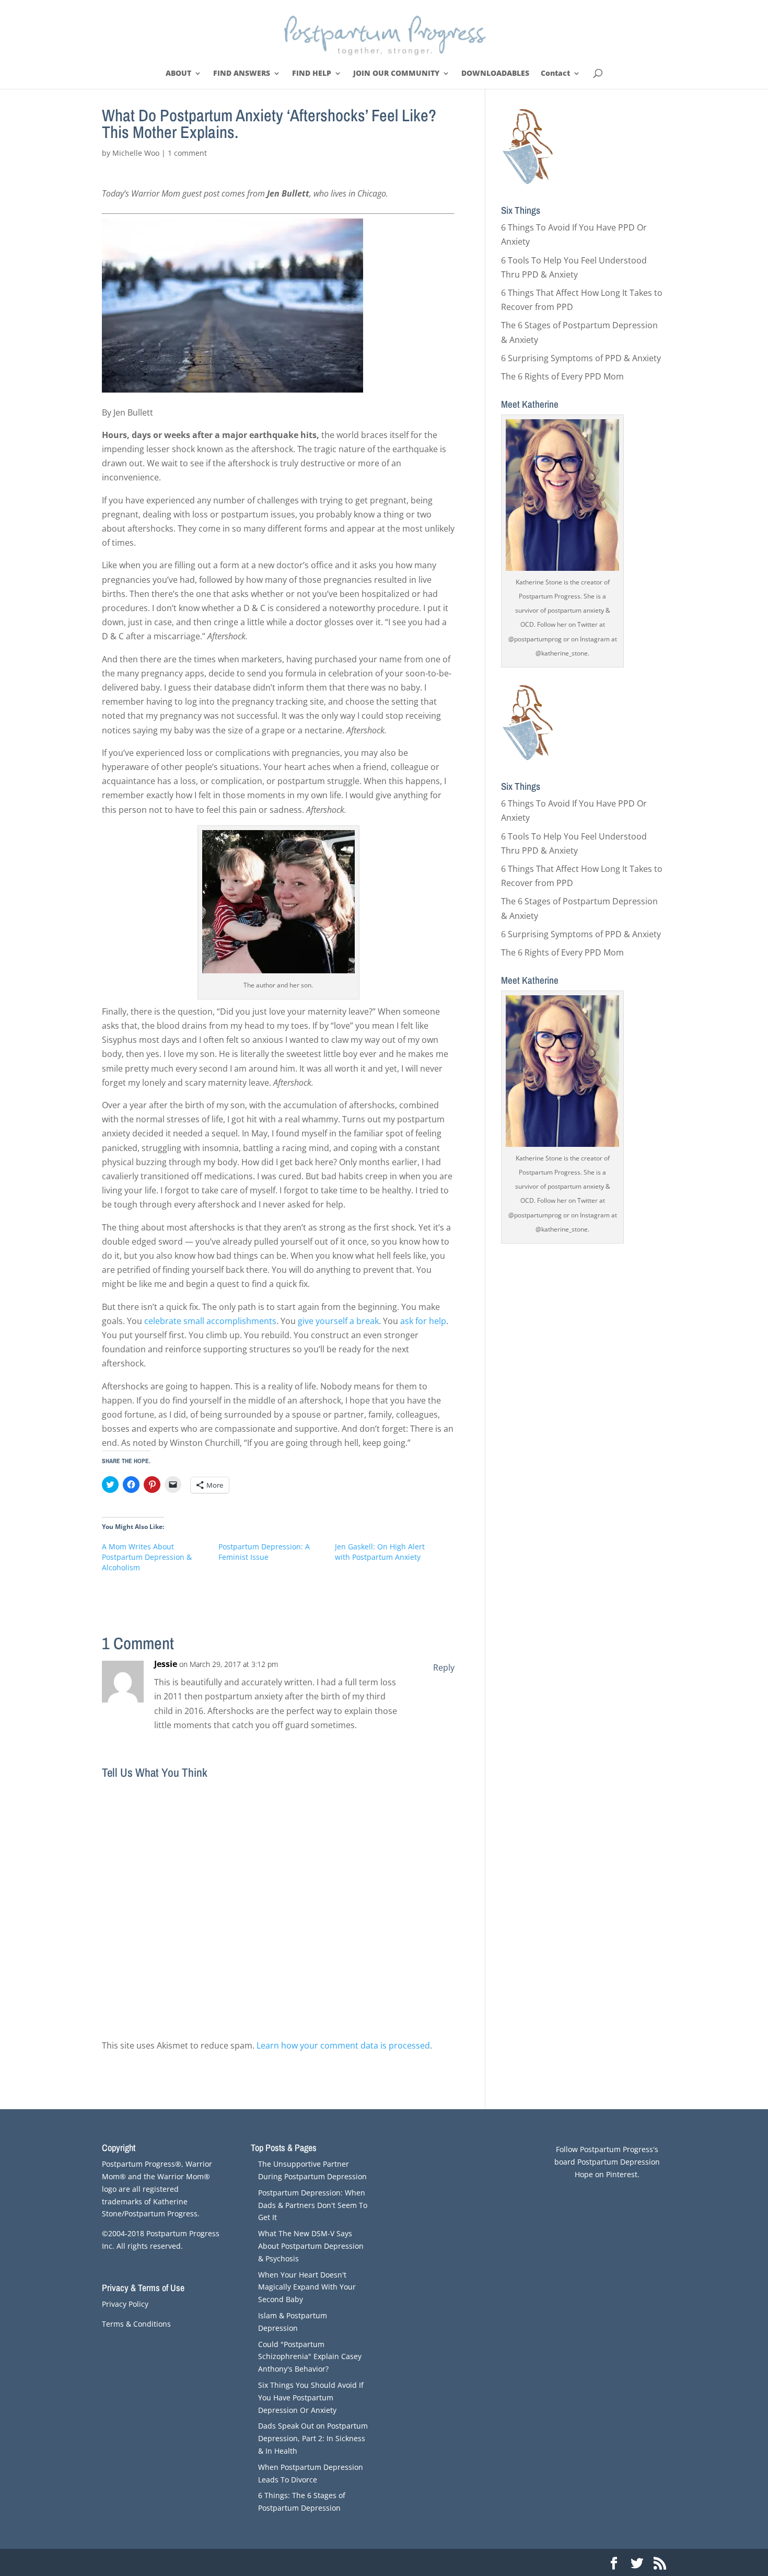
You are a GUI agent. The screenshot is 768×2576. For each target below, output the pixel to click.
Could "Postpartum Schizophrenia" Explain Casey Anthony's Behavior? (310, 2357)
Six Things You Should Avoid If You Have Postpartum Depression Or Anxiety (311, 2397)
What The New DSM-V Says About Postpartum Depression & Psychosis (311, 2246)
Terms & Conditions (136, 2324)
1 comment (187, 153)
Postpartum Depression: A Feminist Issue (264, 1552)
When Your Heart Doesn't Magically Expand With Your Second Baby (307, 2287)
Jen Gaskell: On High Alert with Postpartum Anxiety (380, 1552)
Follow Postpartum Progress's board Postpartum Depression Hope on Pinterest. (607, 2162)
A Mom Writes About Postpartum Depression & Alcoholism (147, 1557)
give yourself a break (338, 1321)
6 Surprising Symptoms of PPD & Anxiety (581, 358)
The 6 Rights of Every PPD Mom (562, 376)
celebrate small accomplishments (210, 1321)
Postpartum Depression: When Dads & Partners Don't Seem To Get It (313, 2205)
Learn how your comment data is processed (343, 2045)
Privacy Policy (125, 2304)
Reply (444, 1667)
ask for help (423, 1321)
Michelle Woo (136, 153)
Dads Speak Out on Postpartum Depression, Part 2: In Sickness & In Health (313, 2438)
